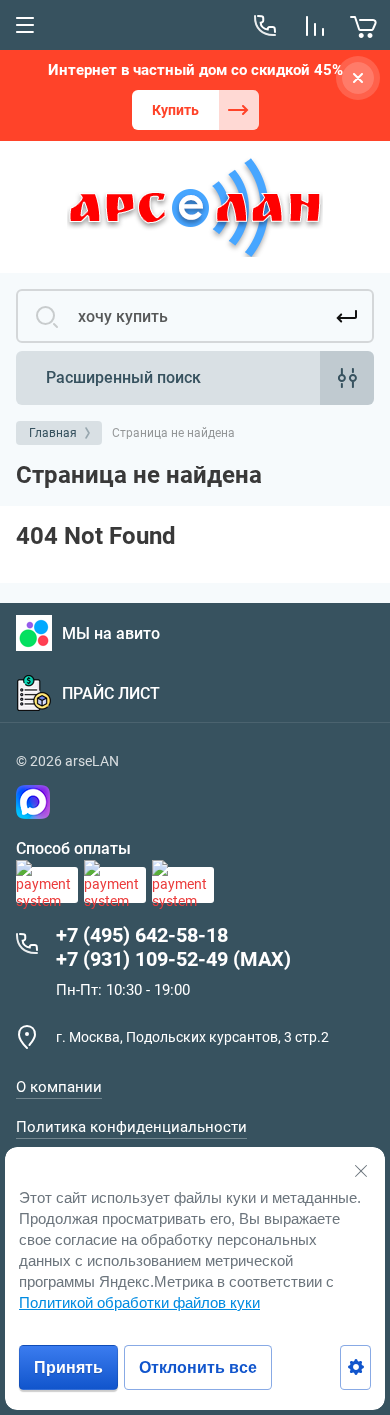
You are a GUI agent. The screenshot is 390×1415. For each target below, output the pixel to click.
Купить (175, 110)
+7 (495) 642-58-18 (142, 935)
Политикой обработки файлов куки (139, 1302)
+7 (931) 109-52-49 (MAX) (173, 959)
